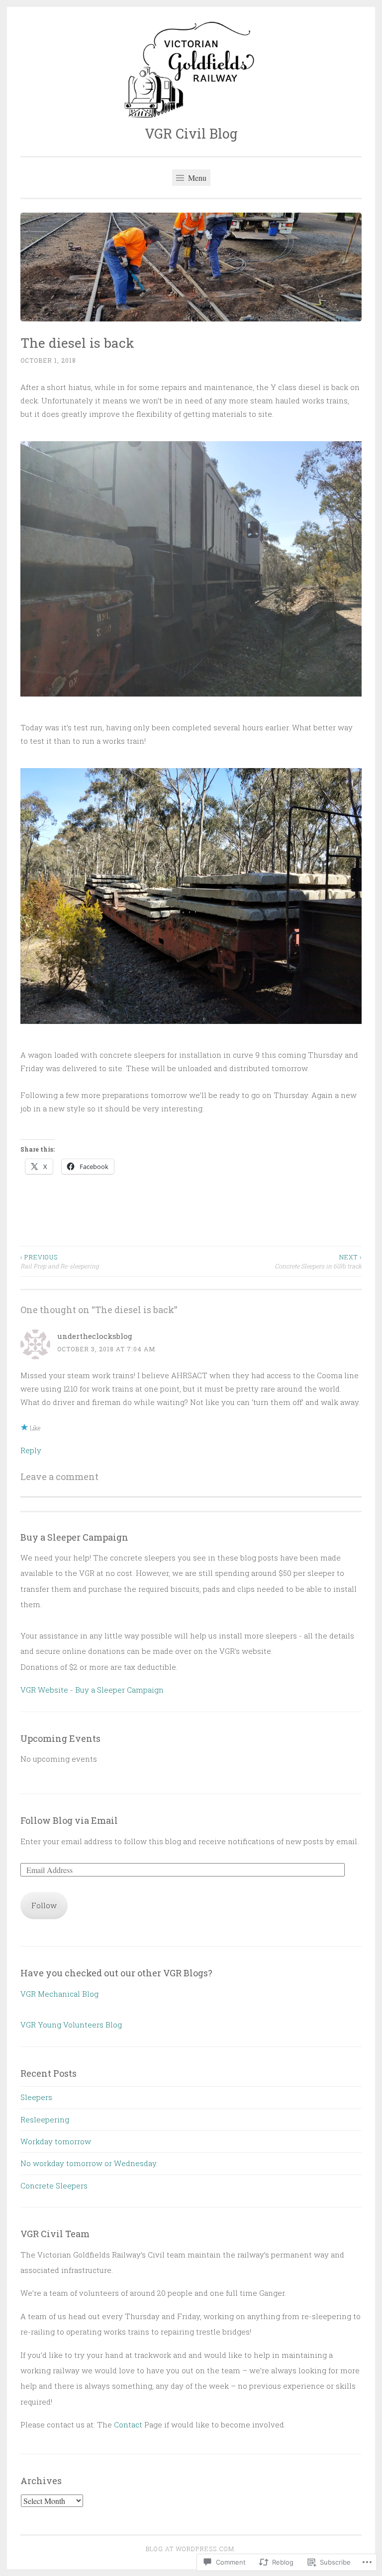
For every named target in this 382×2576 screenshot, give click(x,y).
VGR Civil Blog (191, 133)
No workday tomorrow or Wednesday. (89, 2163)
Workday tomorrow (56, 2141)
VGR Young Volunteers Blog (71, 2025)
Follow (44, 1905)
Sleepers (36, 2097)
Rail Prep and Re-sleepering (60, 1261)
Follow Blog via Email (69, 1820)
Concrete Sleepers (54, 2186)
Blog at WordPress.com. (191, 2549)
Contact (128, 2424)
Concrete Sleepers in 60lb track (318, 1261)
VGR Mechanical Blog (59, 1994)
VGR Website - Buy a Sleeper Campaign (92, 1690)
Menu (196, 178)
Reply (31, 1450)
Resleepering (45, 2119)
